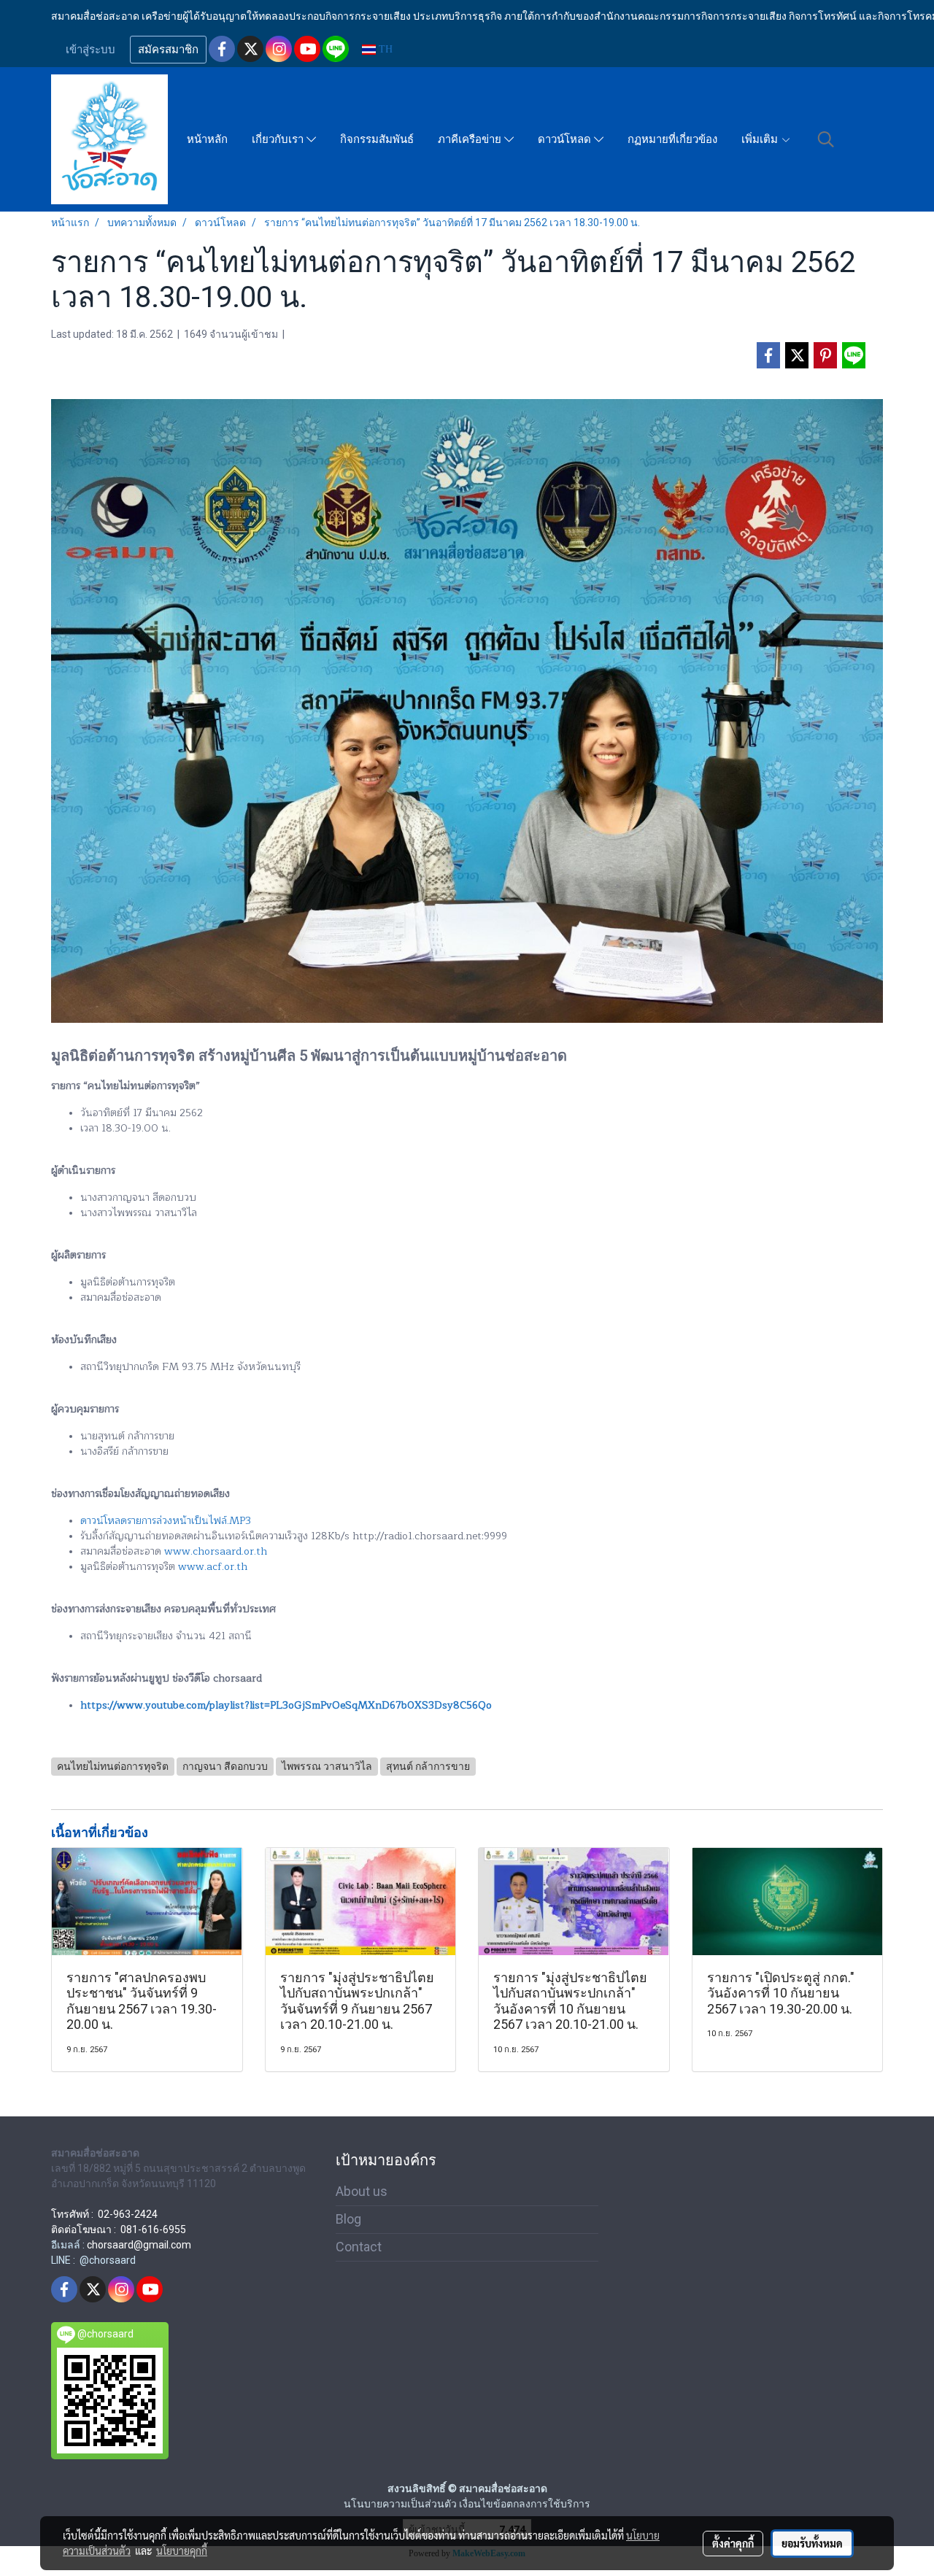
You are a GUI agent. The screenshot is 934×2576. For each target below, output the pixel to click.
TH (384, 49)
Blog (348, 2219)
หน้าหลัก (207, 139)
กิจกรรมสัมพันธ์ (377, 139)
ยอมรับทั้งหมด (812, 2543)
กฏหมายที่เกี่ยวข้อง (672, 139)
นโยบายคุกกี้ (182, 2550)
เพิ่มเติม (761, 139)
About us (362, 2191)
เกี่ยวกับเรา (279, 139)
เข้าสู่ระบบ (90, 50)
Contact (359, 2247)
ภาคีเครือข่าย (471, 139)
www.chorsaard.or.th (216, 1551)
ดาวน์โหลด (566, 139)
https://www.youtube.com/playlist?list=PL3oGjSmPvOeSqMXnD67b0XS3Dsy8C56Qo (286, 1705)
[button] (826, 139)
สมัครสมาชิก (168, 50)
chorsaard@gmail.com (139, 2245)
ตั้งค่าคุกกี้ (733, 2543)
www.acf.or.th (213, 1567)
